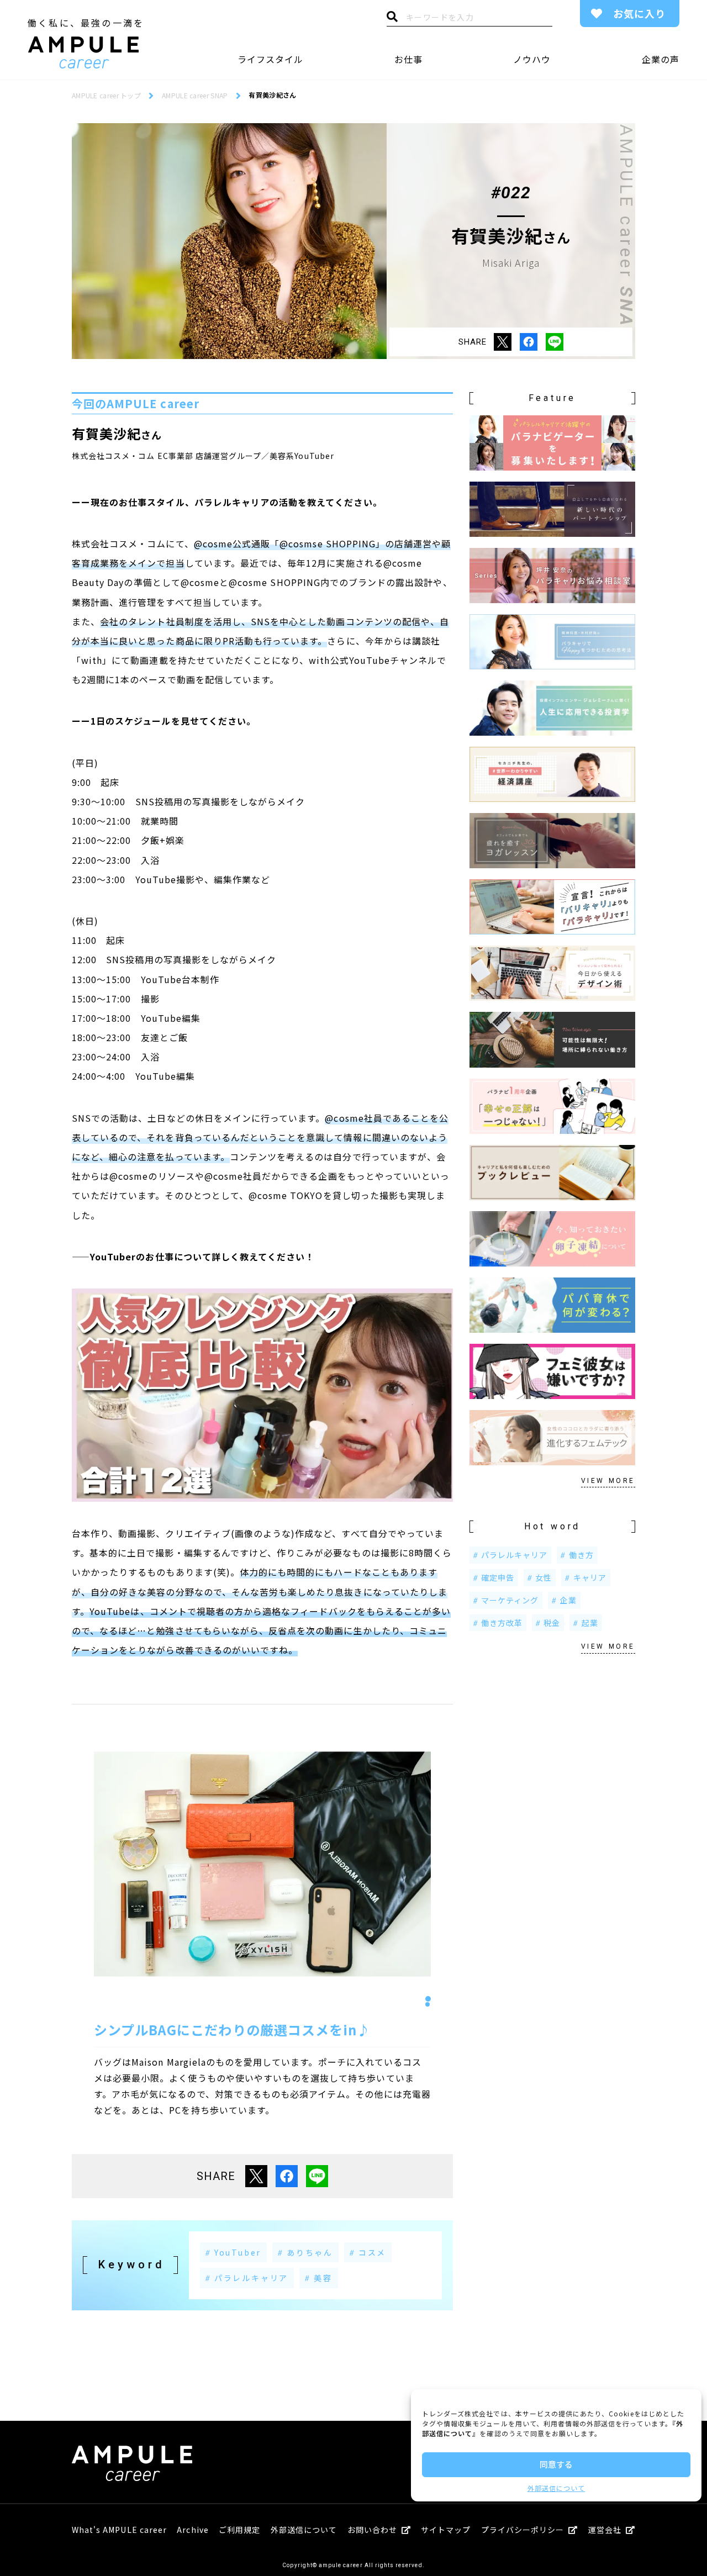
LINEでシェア (555, 342)
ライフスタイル (270, 59)
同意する (556, 2464)
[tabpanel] (262, 1864)
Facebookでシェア (529, 342)
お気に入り (639, 13)
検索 (392, 19)
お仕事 (408, 59)
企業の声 (661, 59)
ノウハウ (532, 59)
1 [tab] (428, 1999)
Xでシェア (503, 342)
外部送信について (556, 2488)
